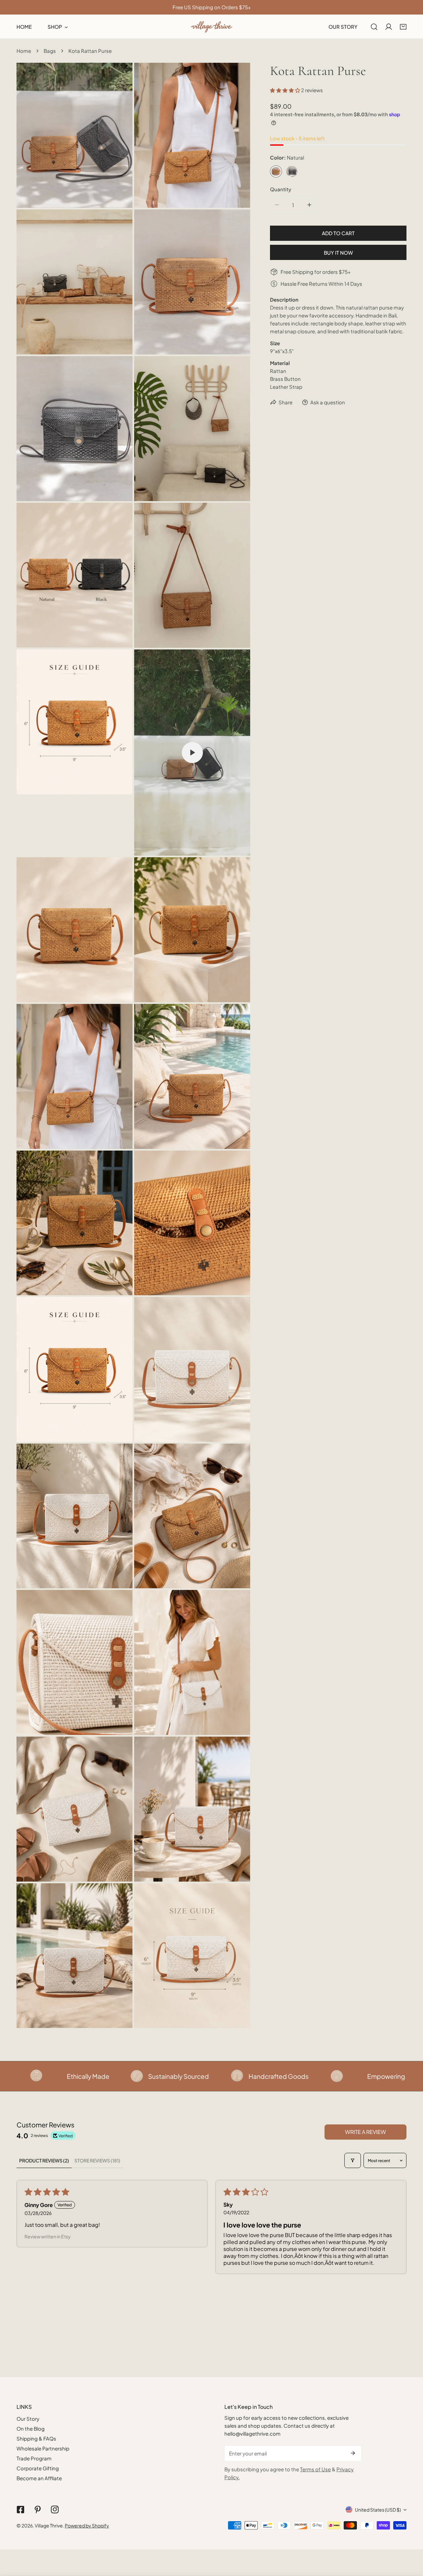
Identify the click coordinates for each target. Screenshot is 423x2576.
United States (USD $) (378, 2510)
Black (292, 171)
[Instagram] (55, 2510)
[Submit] (353, 2453)
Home (24, 51)
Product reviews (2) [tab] (44, 2160)
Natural (276, 171)
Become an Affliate (39, 2478)
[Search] (374, 27)
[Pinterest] (38, 2510)
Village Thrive (49, 2525)
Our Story (28, 2419)
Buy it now (338, 253)
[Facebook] (20, 2510)
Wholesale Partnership (43, 2448)
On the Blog (31, 2429)
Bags (50, 51)
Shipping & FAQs (36, 2438)
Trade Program (34, 2458)
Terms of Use (315, 2469)
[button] (403, 27)
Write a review (365, 2132)
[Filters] (353, 2160)
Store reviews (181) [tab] (97, 2160)
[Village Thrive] (211, 27)
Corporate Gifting (38, 2468)
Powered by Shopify (87, 2525)
